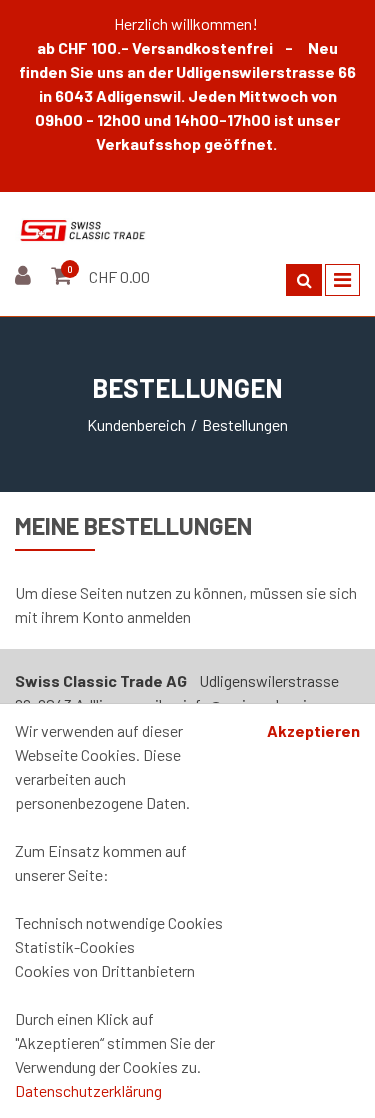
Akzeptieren (313, 730)
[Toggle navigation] (342, 280)
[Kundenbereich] (25, 276)
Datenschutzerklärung (88, 1090)
